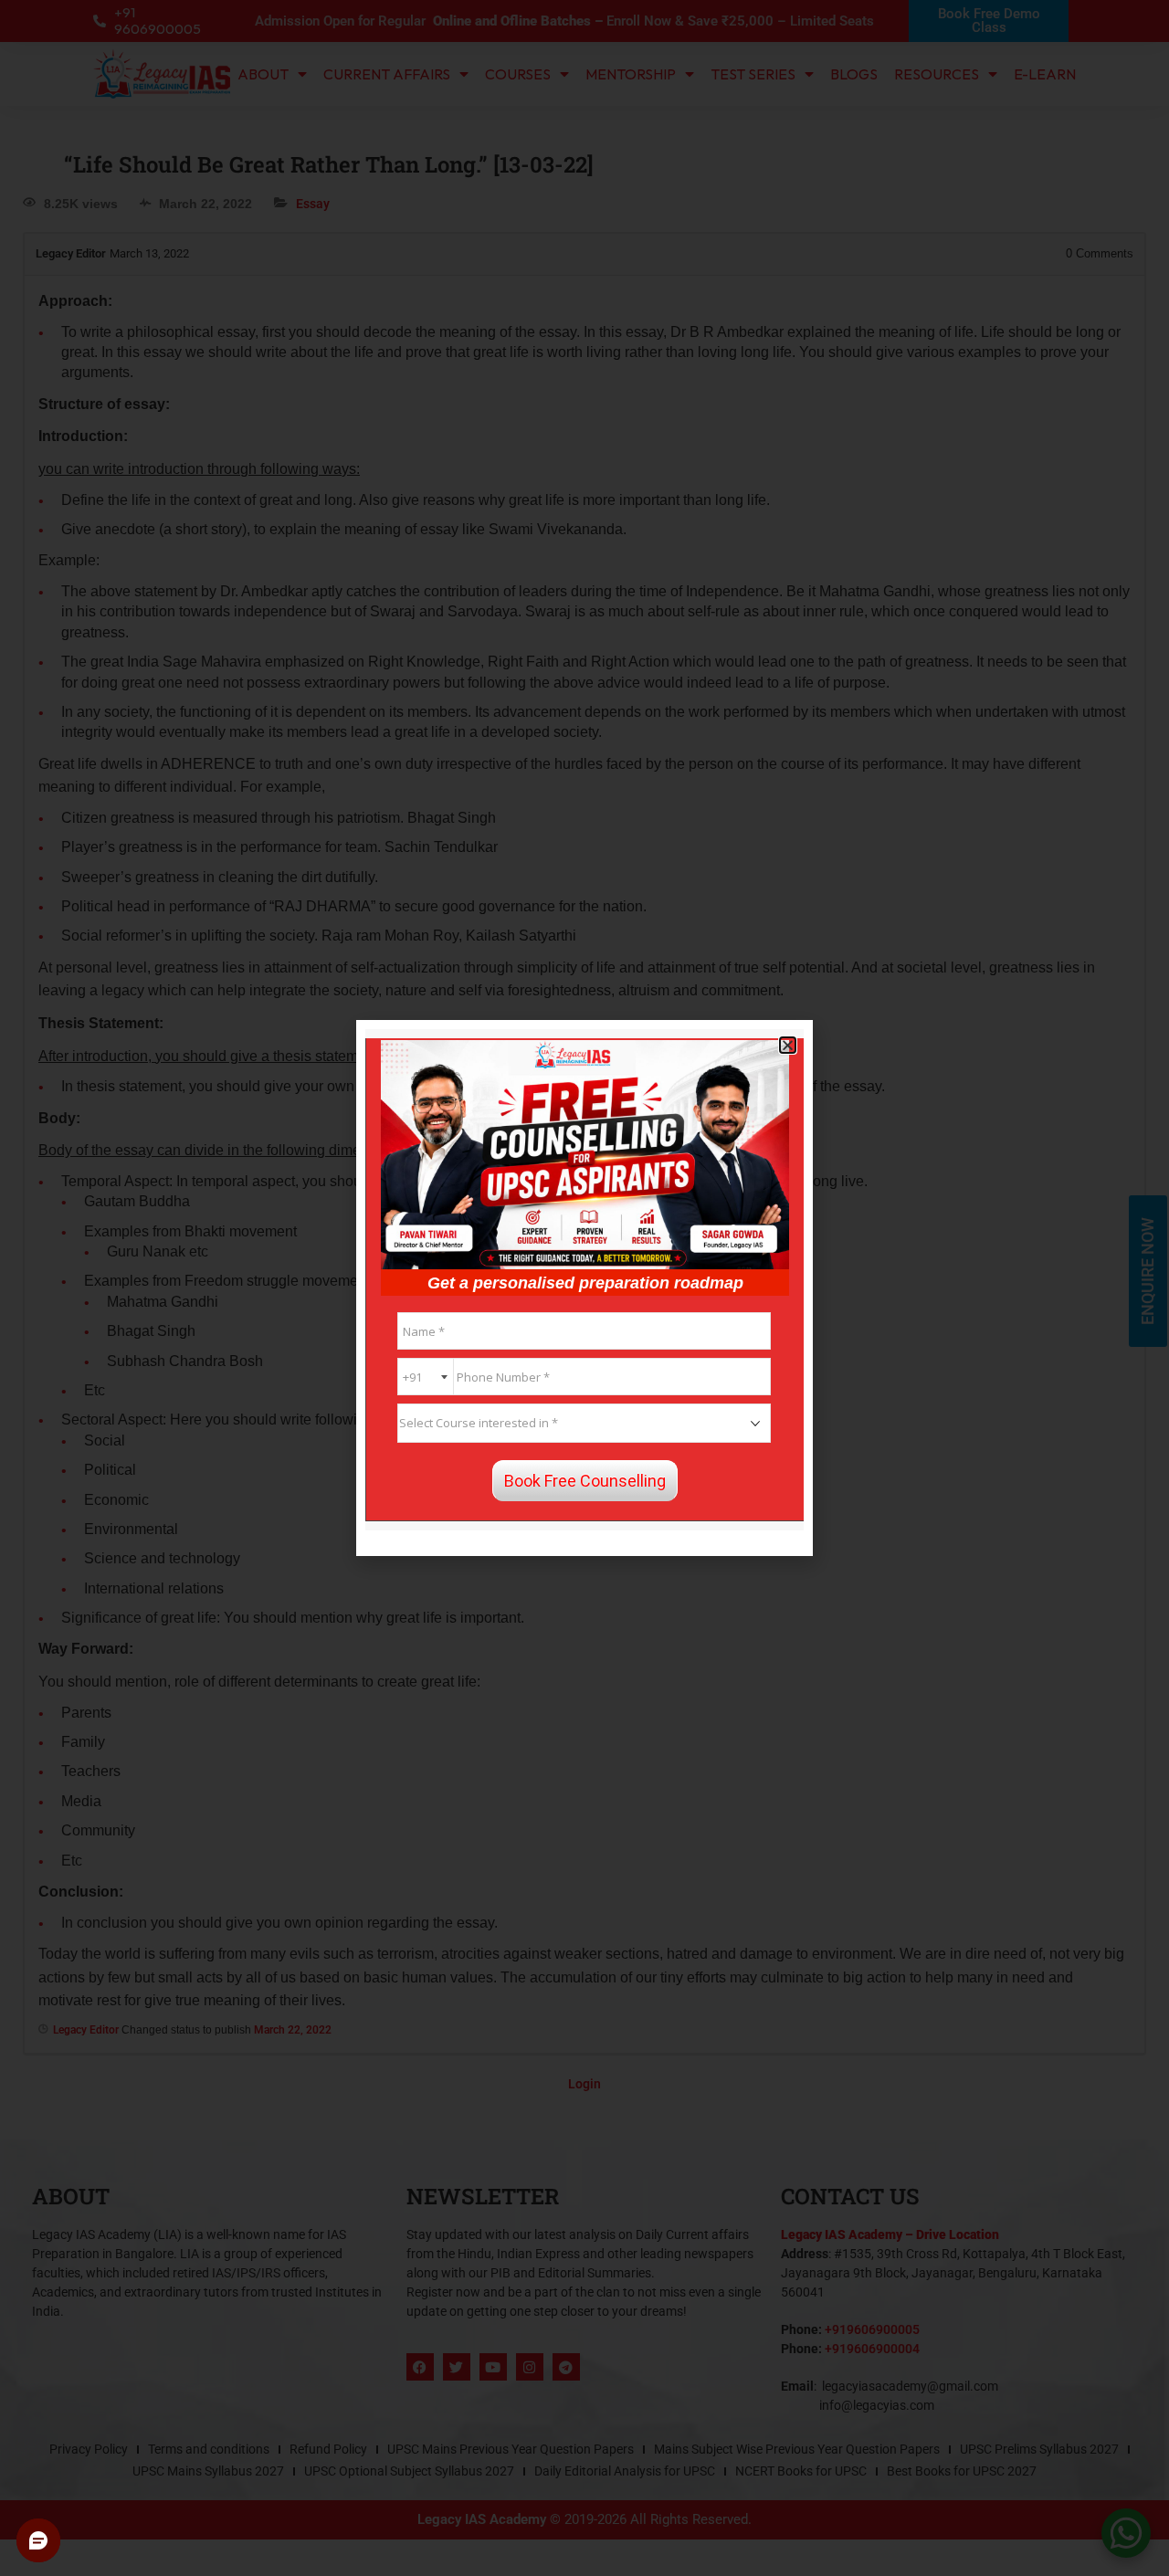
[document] (584, 1288)
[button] (788, 1045)
